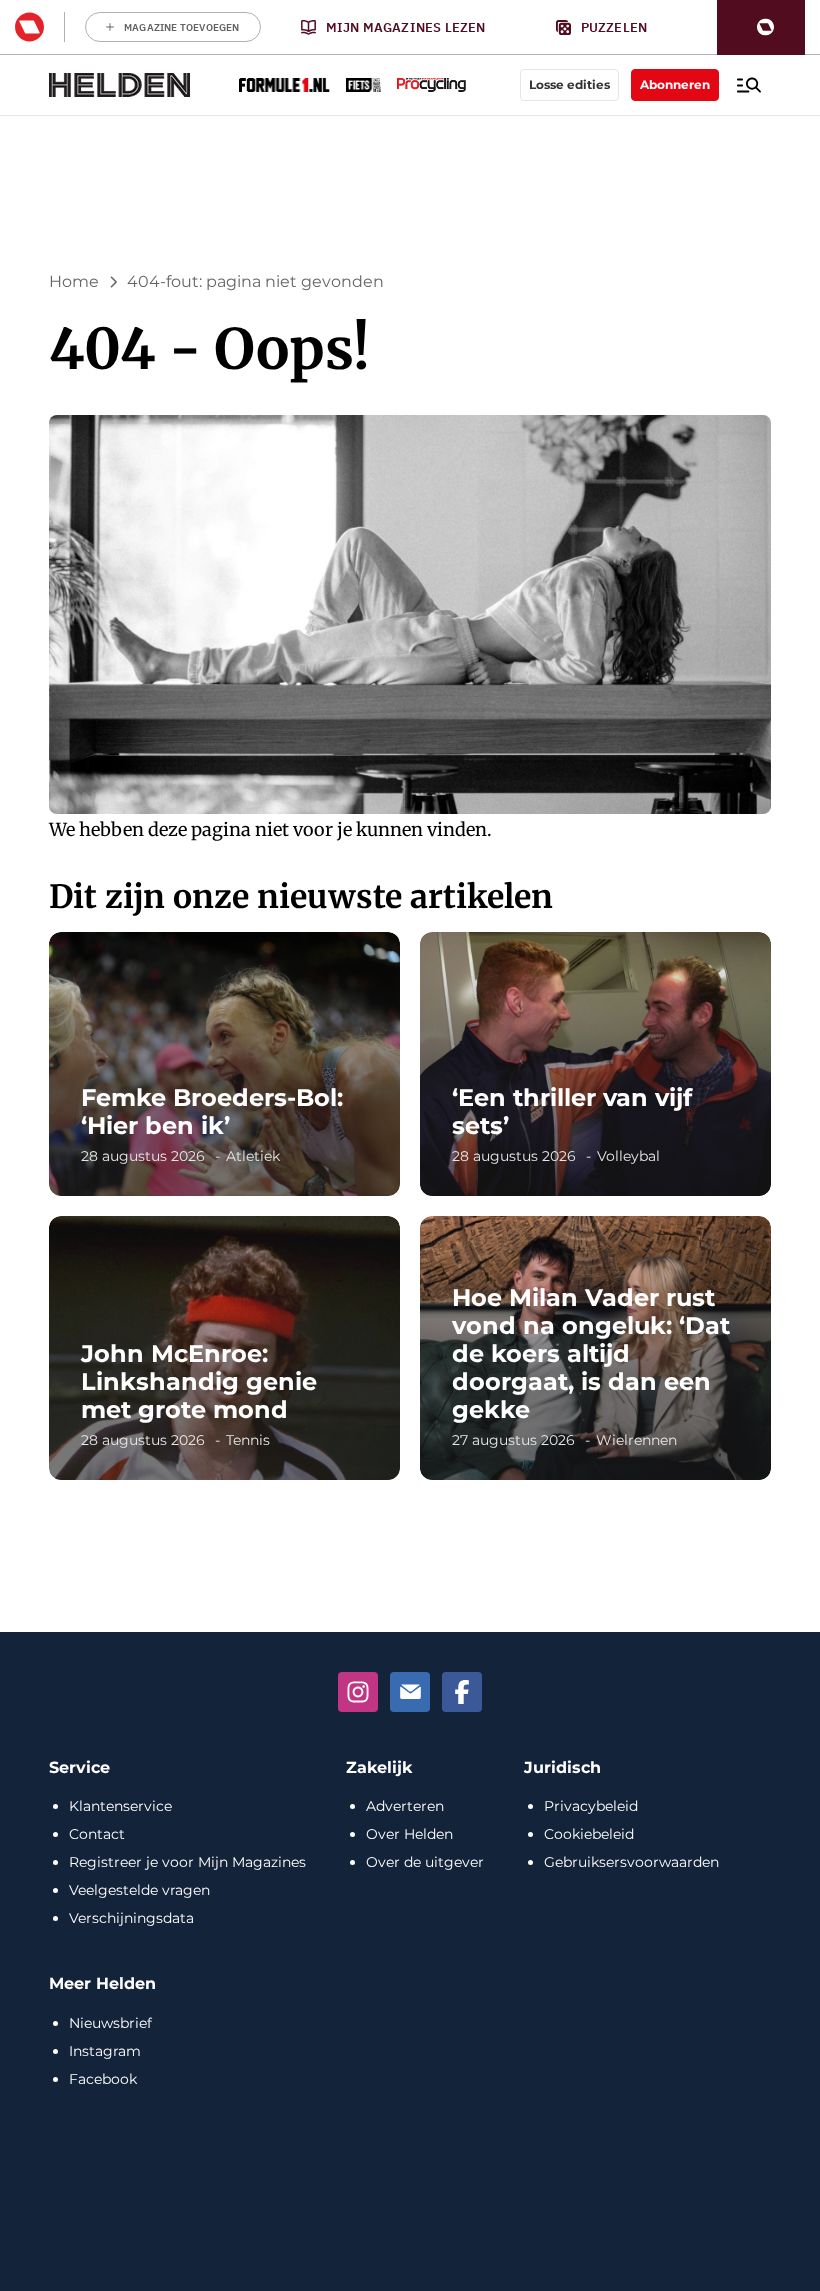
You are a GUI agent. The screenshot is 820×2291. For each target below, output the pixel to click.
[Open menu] (749, 85)
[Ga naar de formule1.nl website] (284, 85)
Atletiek (253, 1156)
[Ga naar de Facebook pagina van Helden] (462, 1692)
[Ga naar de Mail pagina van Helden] (410, 1692)
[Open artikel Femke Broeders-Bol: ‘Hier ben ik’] (224, 1064)
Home (74, 281)
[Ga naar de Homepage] (120, 85)
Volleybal (628, 1156)
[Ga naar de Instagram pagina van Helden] (358, 1692)
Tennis (248, 1440)
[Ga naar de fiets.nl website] (363, 85)
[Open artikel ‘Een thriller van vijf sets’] (595, 1064)
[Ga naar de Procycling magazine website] (431, 85)
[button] (761, 27)
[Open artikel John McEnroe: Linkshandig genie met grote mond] (224, 1348)
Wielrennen (636, 1440)
